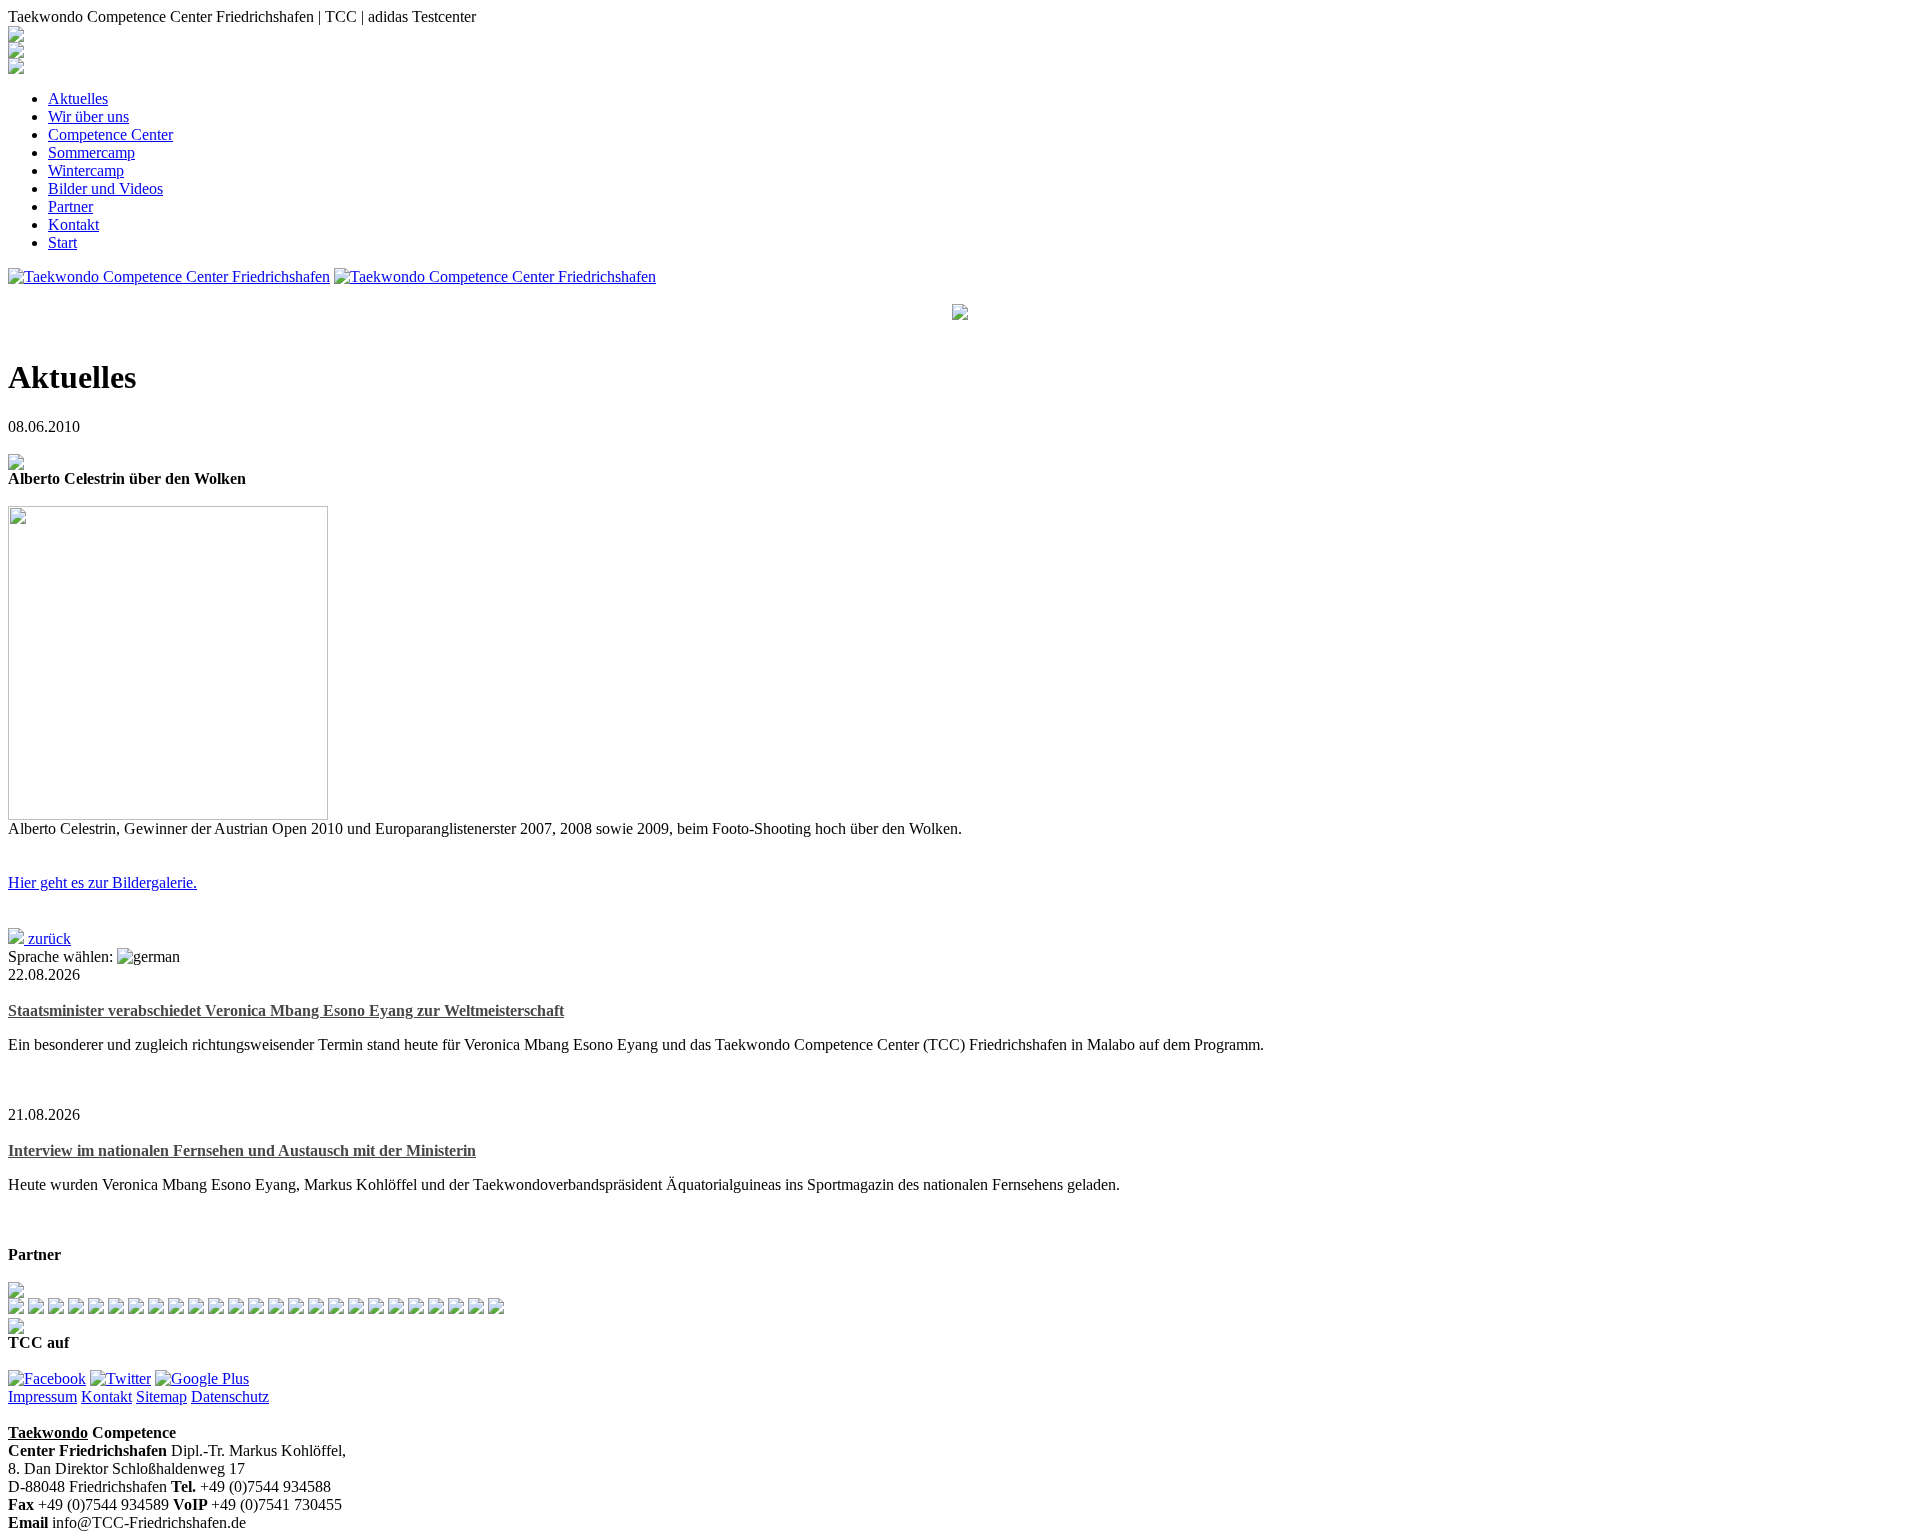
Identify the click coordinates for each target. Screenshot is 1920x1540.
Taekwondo (48, 1432)
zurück (47, 938)
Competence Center (110, 134)
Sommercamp (91, 152)
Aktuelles (78, 98)
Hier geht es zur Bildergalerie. (102, 882)
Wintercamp (86, 170)
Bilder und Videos (105, 188)
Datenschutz (230, 1396)
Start (62, 242)
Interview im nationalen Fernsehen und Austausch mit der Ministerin (242, 1150)
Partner (70, 206)
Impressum (42, 1396)
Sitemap (161, 1396)
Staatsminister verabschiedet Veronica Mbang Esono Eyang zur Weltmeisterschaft (286, 1010)
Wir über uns (88, 116)
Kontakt (73, 224)
